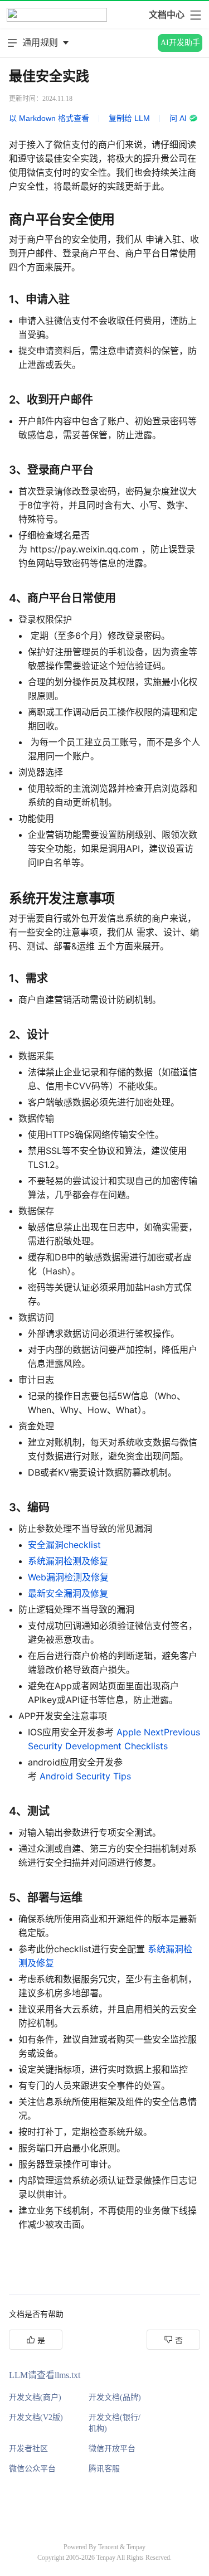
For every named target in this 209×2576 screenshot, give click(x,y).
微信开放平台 (112, 2449)
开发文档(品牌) (115, 2397)
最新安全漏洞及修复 (68, 1593)
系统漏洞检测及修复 (68, 1561)
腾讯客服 (104, 2469)
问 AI (178, 118)
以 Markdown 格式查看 (49, 118)
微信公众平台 (32, 2469)
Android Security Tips (85, 1776)
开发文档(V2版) (36, 2417)
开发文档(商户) (35, 2397)
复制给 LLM (129, 118)
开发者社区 (28, 2449)
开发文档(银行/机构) (115, 2423)
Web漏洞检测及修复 (68, 1577)
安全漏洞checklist (64, 1545)
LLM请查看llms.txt (45, 2375)
